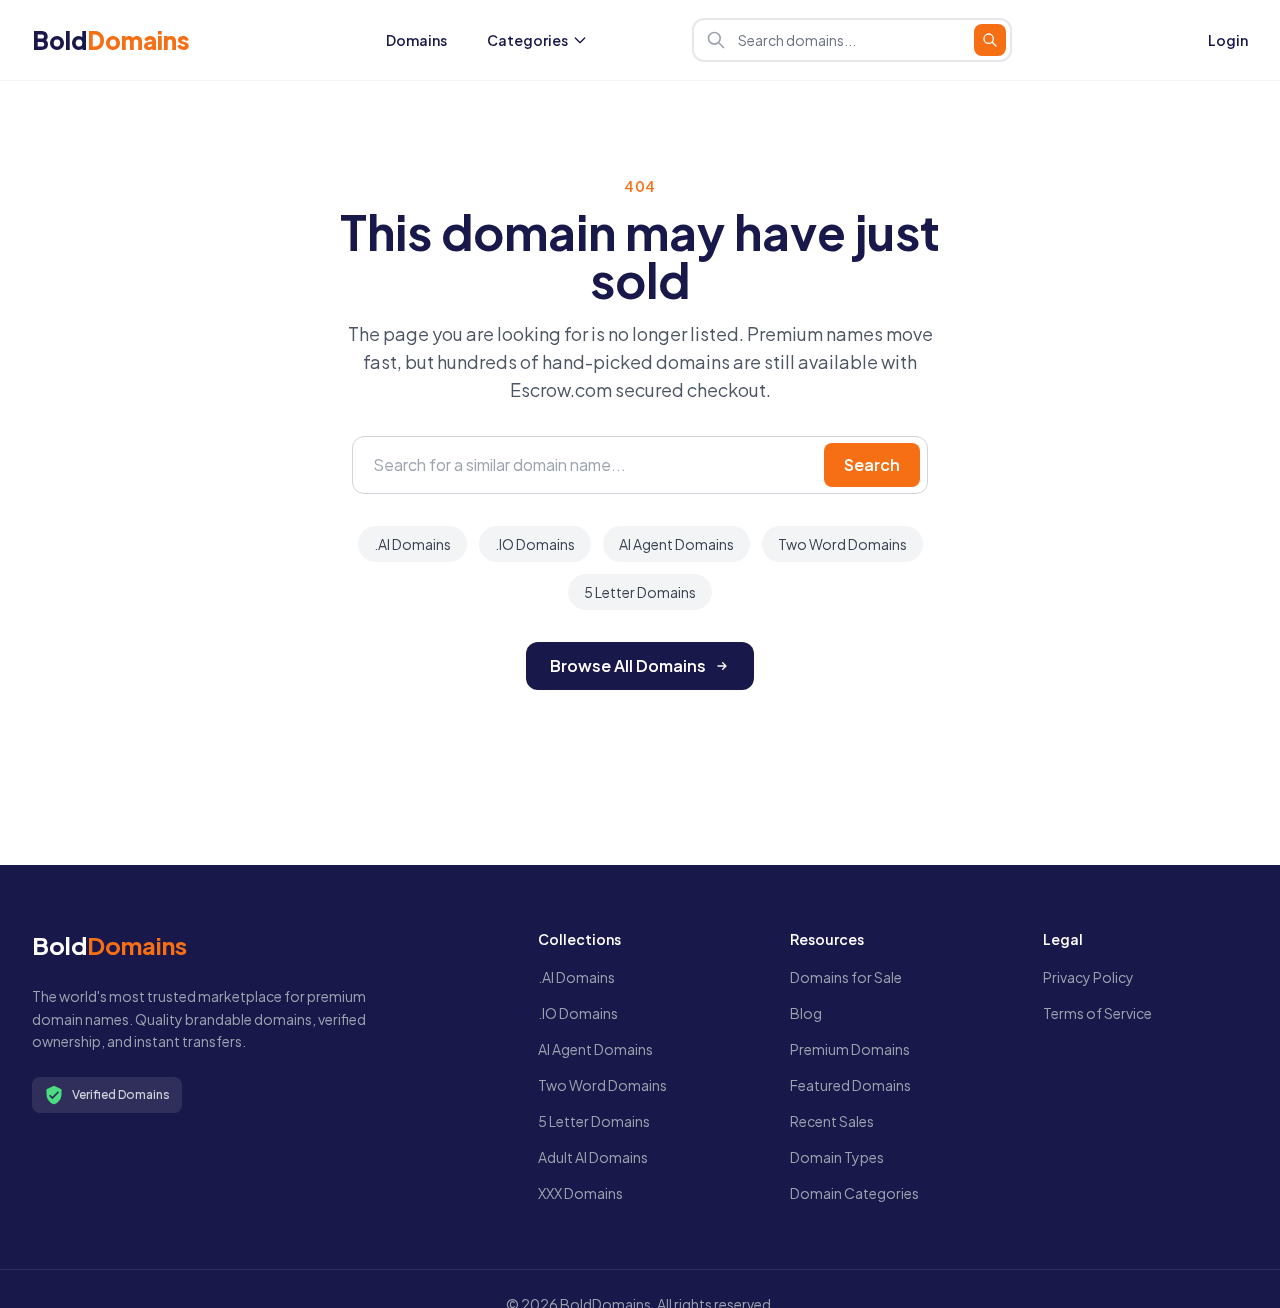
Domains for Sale (846, 977)
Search (872, 464)
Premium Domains (850, 1049)
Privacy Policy (1088, 977)
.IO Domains (535, 544)
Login (1228, 40)
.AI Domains (412, 544)
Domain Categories (854, 1193)
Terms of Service (1097, 1013)
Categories (527, 40)
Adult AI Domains (593, 1157)
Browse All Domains (628, 665)
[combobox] (852, 40)
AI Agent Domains (676, 544)
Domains (416, 40)
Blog (806, 1013)
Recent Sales (832, 1121)
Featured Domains (850, 1085)
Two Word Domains (842, 544)
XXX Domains (580, 1193)
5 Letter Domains (640, 592)
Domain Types (837, 1157)
